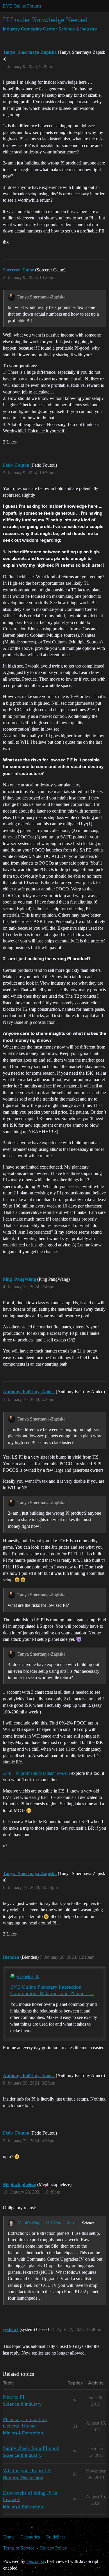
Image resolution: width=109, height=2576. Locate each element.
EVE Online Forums (22, 6)
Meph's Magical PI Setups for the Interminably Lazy (49, 2223)
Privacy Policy (53, 2548)
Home (9, 2537)
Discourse (36, 2561)
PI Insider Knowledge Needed (45, 20)
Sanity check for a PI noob (31, 2448)
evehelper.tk (28, 1976)
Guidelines (56, 2537)
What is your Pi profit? (27, 2471)
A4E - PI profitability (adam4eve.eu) (36, 1773)
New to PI (14, 2397)
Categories (30, 2537)
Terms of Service (19, 2548)
